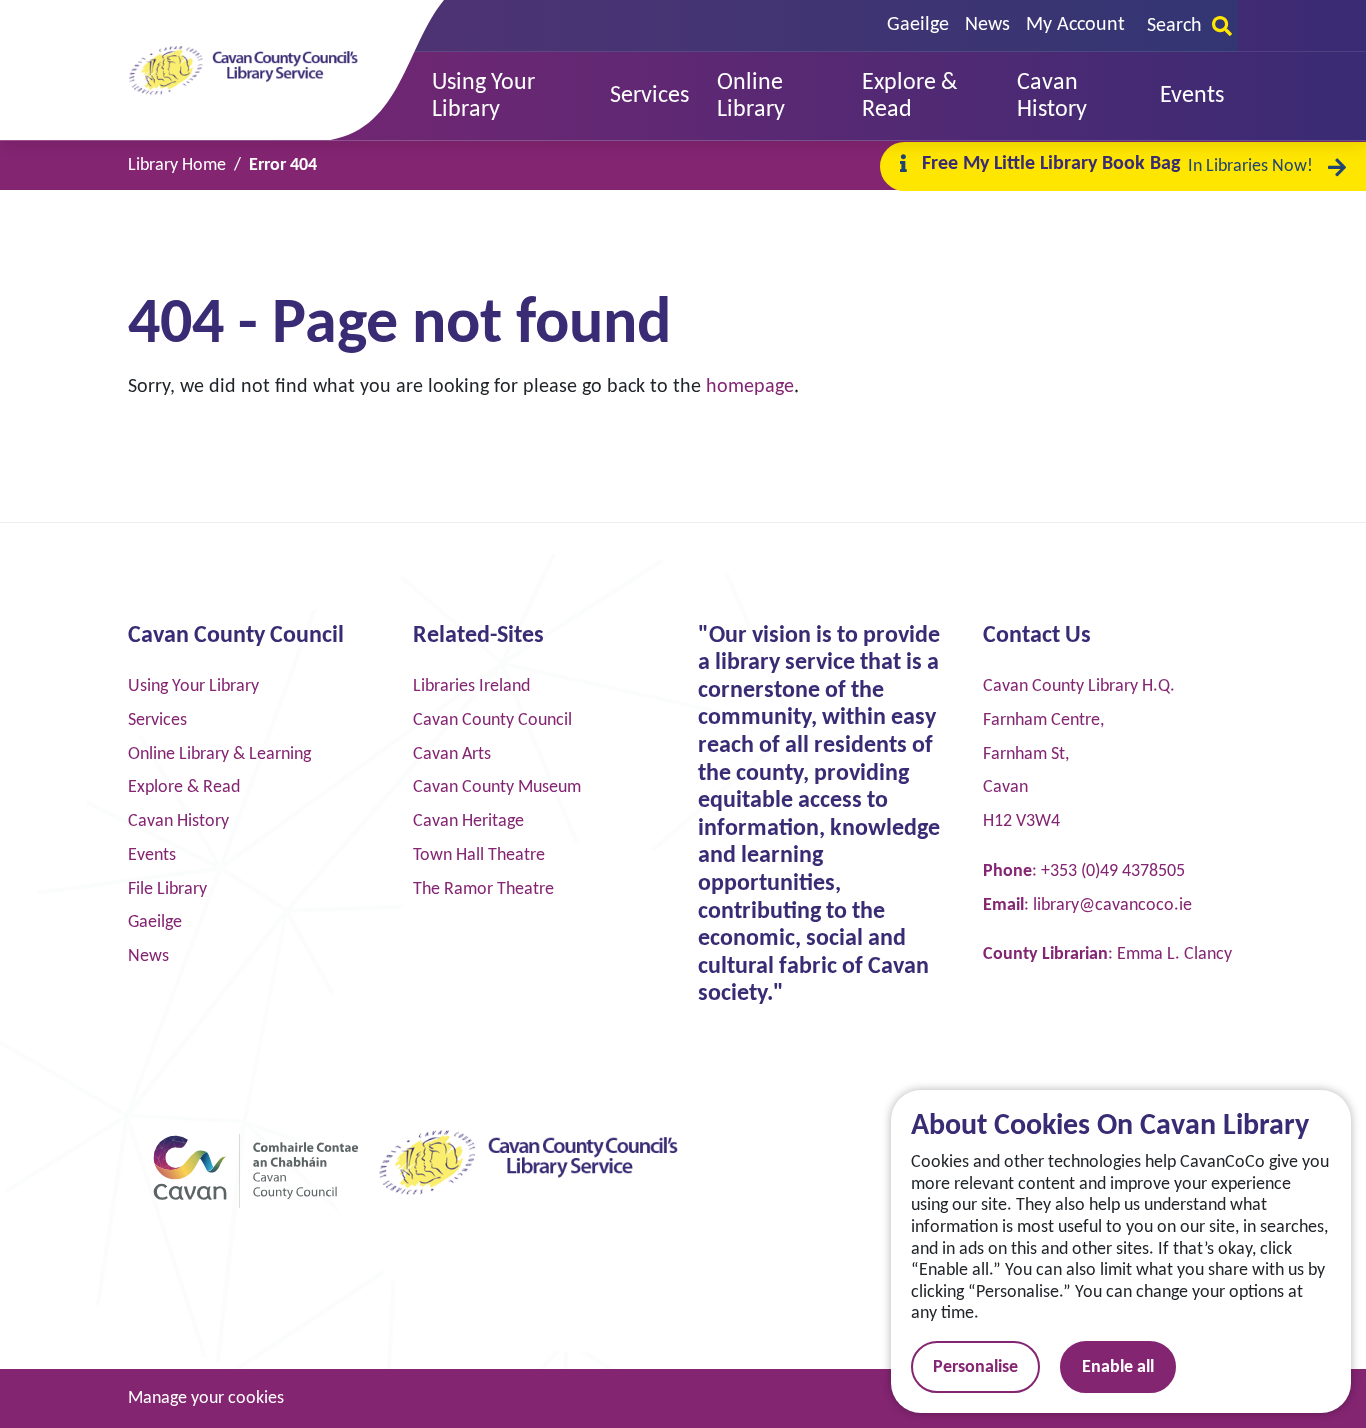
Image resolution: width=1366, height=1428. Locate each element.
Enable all (1118, 1367)
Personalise (975, 1367)
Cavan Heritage (468, 821)
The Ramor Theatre (483, 889)
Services (157, 720)
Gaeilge (918, 25)
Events (152, 855)
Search (1174, 26)
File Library (167, 889)
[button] (507, 96)
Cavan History (178, 821)
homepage (750, 387)
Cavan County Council (492, 720)
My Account (1075, 25)
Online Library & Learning (219, 754)
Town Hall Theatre (479, 855)
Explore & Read (184, 787)
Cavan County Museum (497, 787)
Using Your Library (193, 686)
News (987, 25)
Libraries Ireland (471, 686)
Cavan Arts (452, 754)
